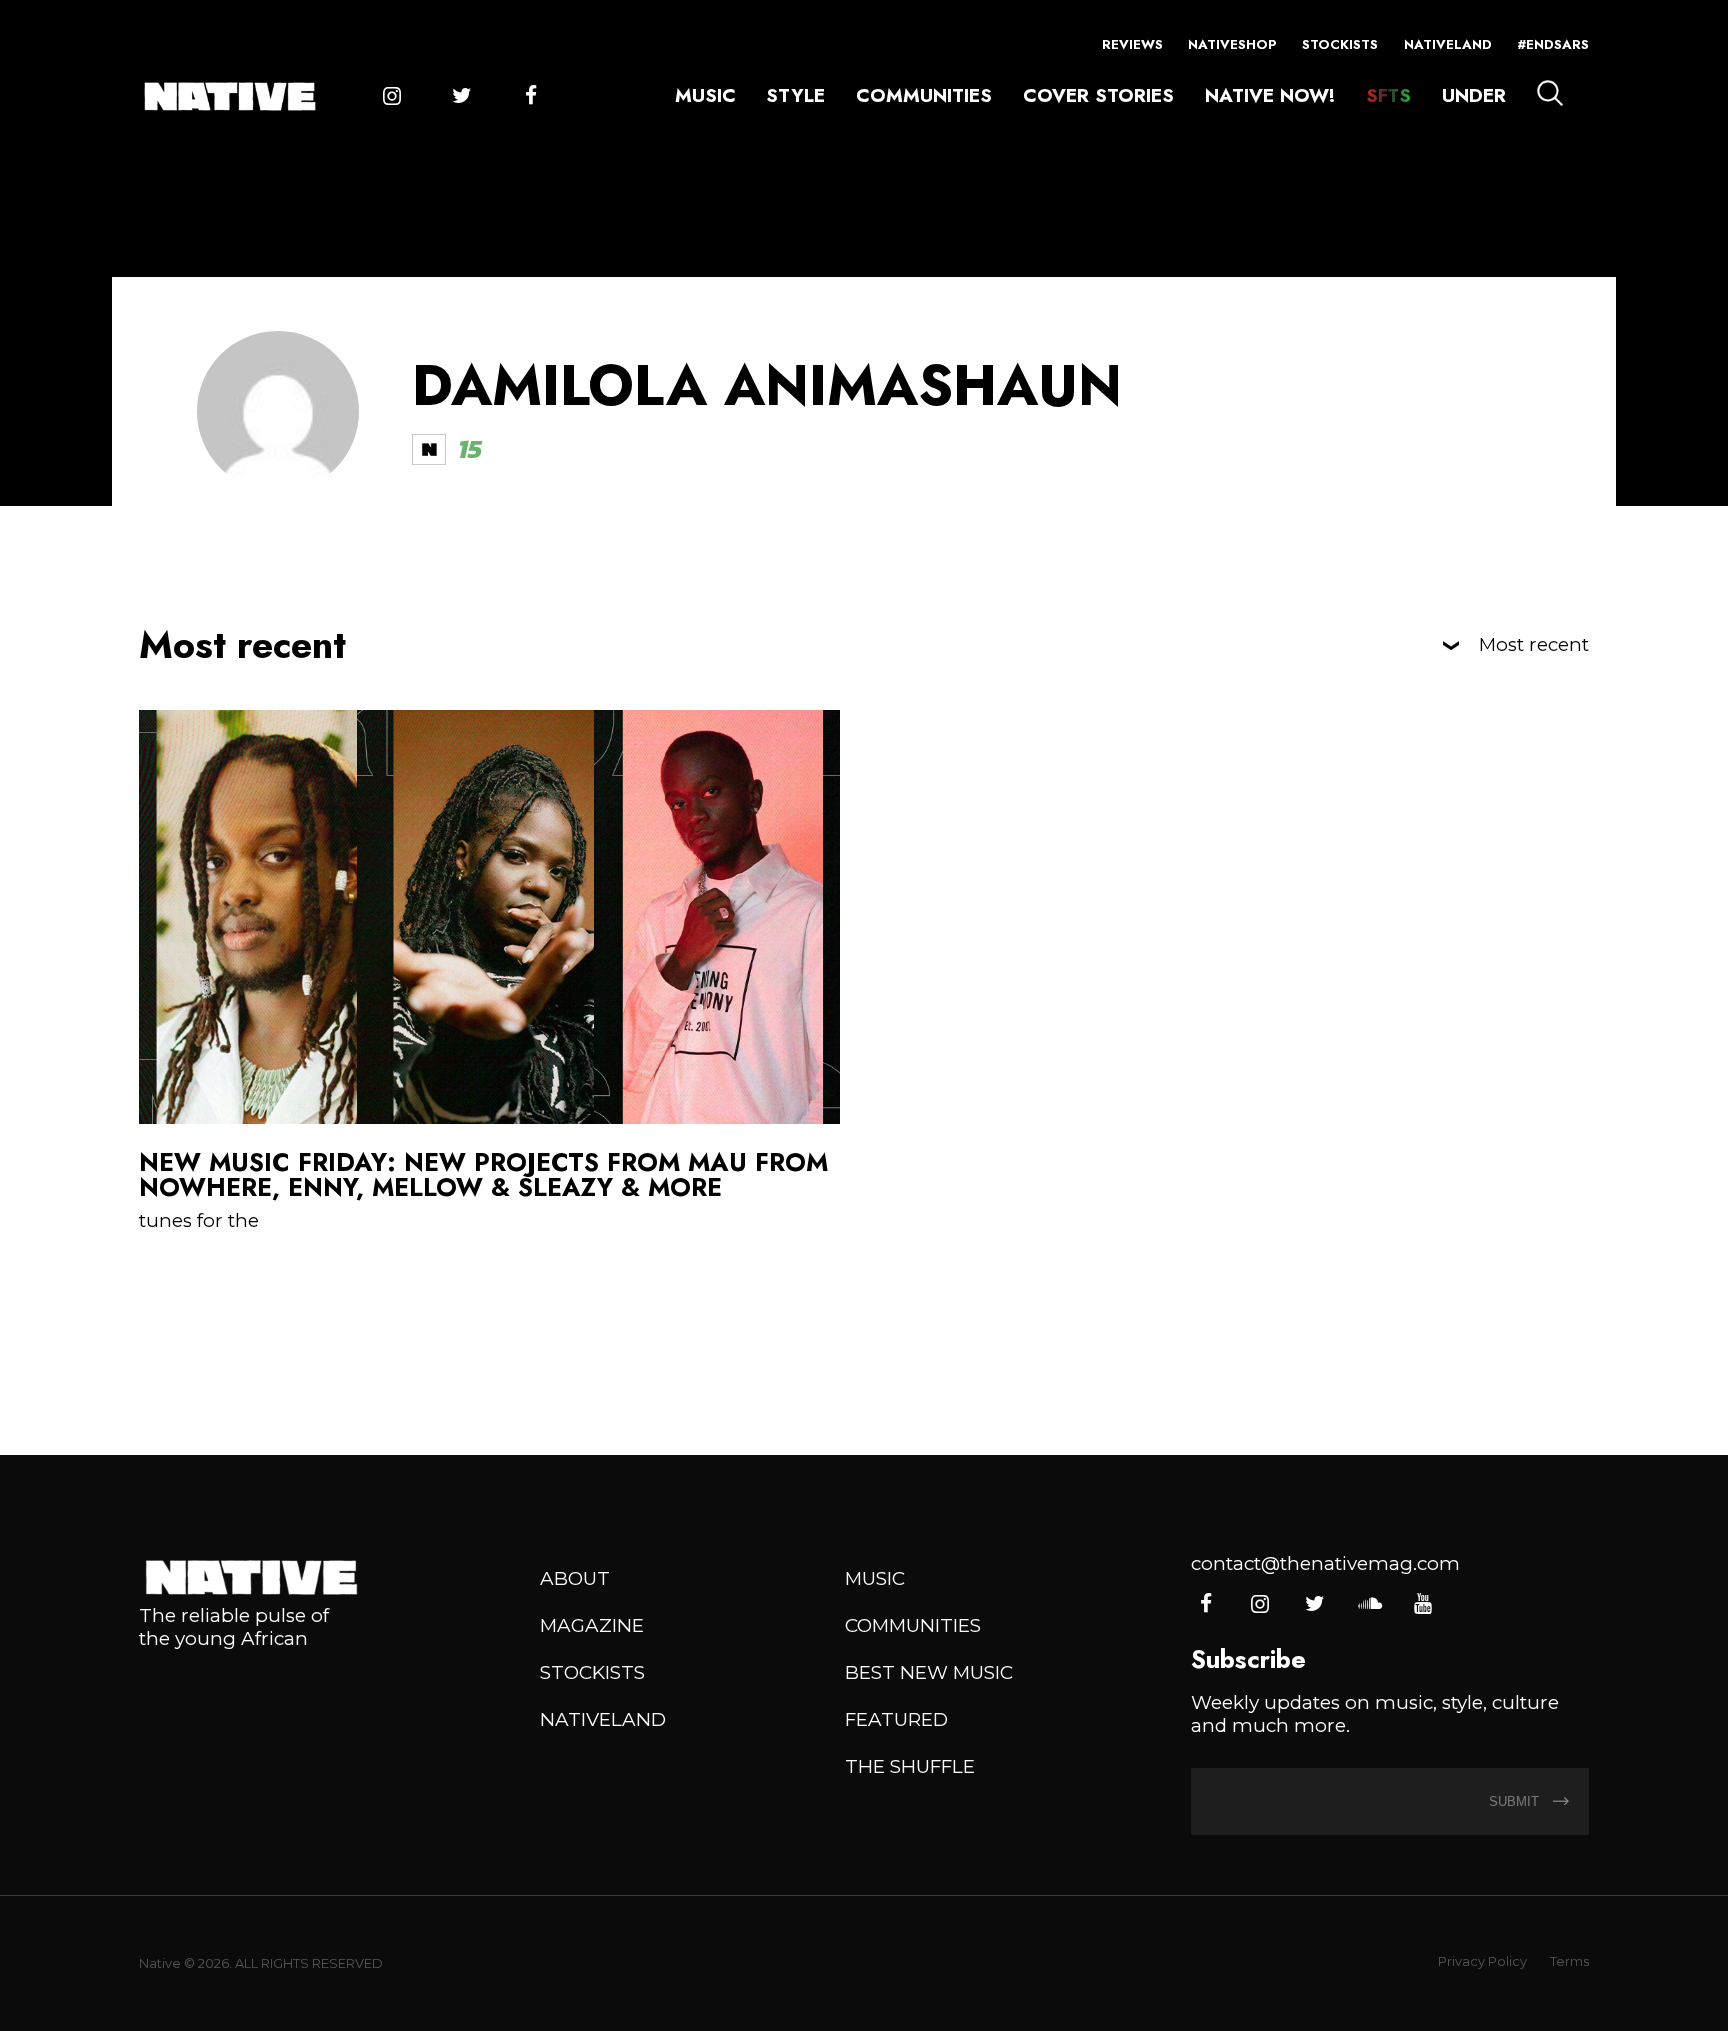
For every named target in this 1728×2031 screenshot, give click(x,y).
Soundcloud (1368, 1604)
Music (705, 95)
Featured (896, 1719)
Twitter (461, 96)
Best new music (929, 1672)
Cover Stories (1098, 95)
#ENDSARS (1553, 44)
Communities (924, 95)
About (575, 1578)
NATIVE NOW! (1270, 95)
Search (1550, 93)
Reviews (1132, 44)
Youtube (1422, 1604)
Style (795, 95)
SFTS (1388, 95)
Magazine (592, 1625)
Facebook (530, 96)
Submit (1516, 1801)
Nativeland (1448, 44)
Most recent (1534, 645)
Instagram (391, 96)
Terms (1569, 1961)
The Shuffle (910, 1766)
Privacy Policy (1482, 1961)
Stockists (1340, 44)
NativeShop (1232, 44)
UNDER (1474, 95)
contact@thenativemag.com (1325, 1563)
